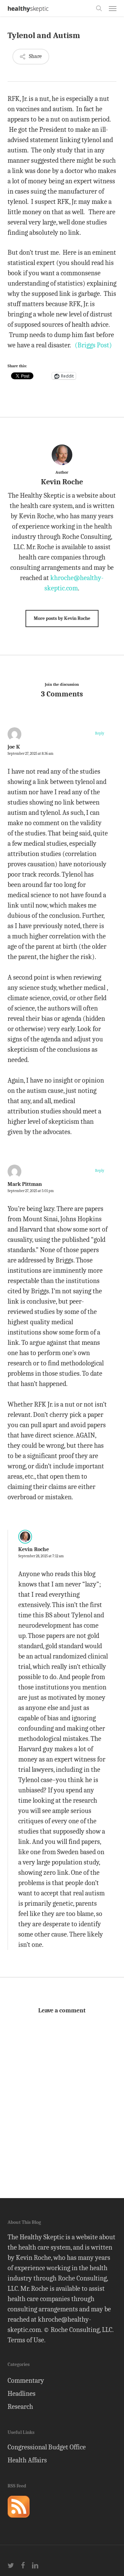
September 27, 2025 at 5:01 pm (31, 1191)
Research (20, 2407)
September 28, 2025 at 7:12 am (41, 1556)
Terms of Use (26, 2340)
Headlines (22, 2394)
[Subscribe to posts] (19, 2521)
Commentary (26, 2381)
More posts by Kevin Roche (62, 618)
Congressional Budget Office (47, 2447)
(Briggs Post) (93, 345)
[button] (113, 8)
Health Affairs (27, 2460)
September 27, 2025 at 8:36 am (30, 754)
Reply (100, 733)
